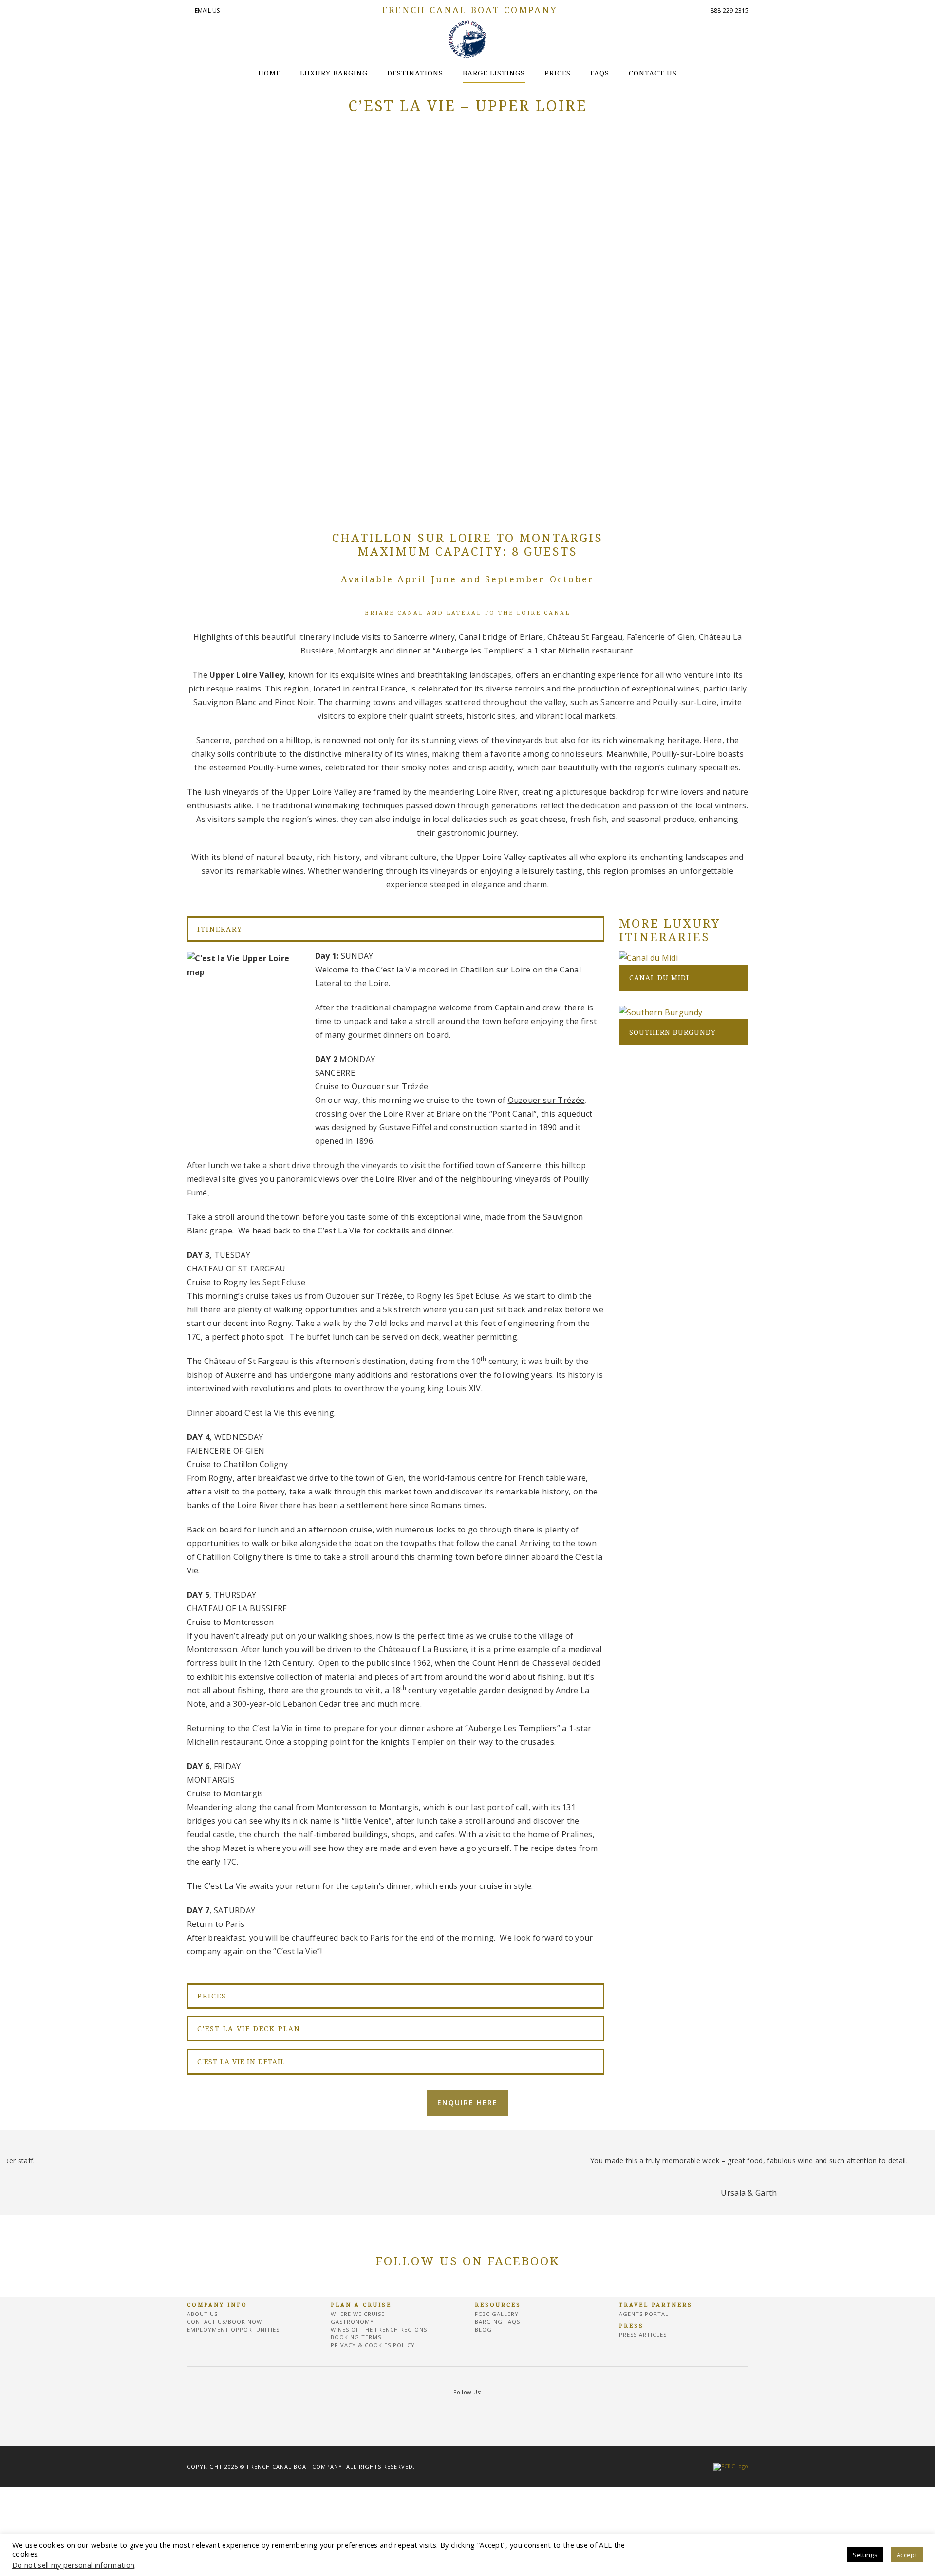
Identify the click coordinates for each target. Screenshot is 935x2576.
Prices (558, 73)
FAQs (600, 73)
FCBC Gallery (497, 2314)
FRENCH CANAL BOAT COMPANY (470, 10)
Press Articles (643, 2335)
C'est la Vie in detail (241, 2062)
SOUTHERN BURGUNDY (673, 1032)
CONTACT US (653, 73)
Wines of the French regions (379, 2329)
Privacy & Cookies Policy (373, 2345)
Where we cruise (358, 2314)
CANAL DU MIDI (659, 978)
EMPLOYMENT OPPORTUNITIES (233, 2329)
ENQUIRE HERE (467, 2102)
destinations (415, 73)
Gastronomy (352, 2322)
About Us (202, 2314)
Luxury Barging (334, 73)
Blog (483, 2329)
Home (269, 73)
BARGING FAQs (497, 2322)
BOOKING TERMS (356, 2337)
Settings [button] (865, 2555)
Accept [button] (907, 2555)
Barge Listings (494, 73)
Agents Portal (644, 2314)
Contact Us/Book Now (224, 2322)
